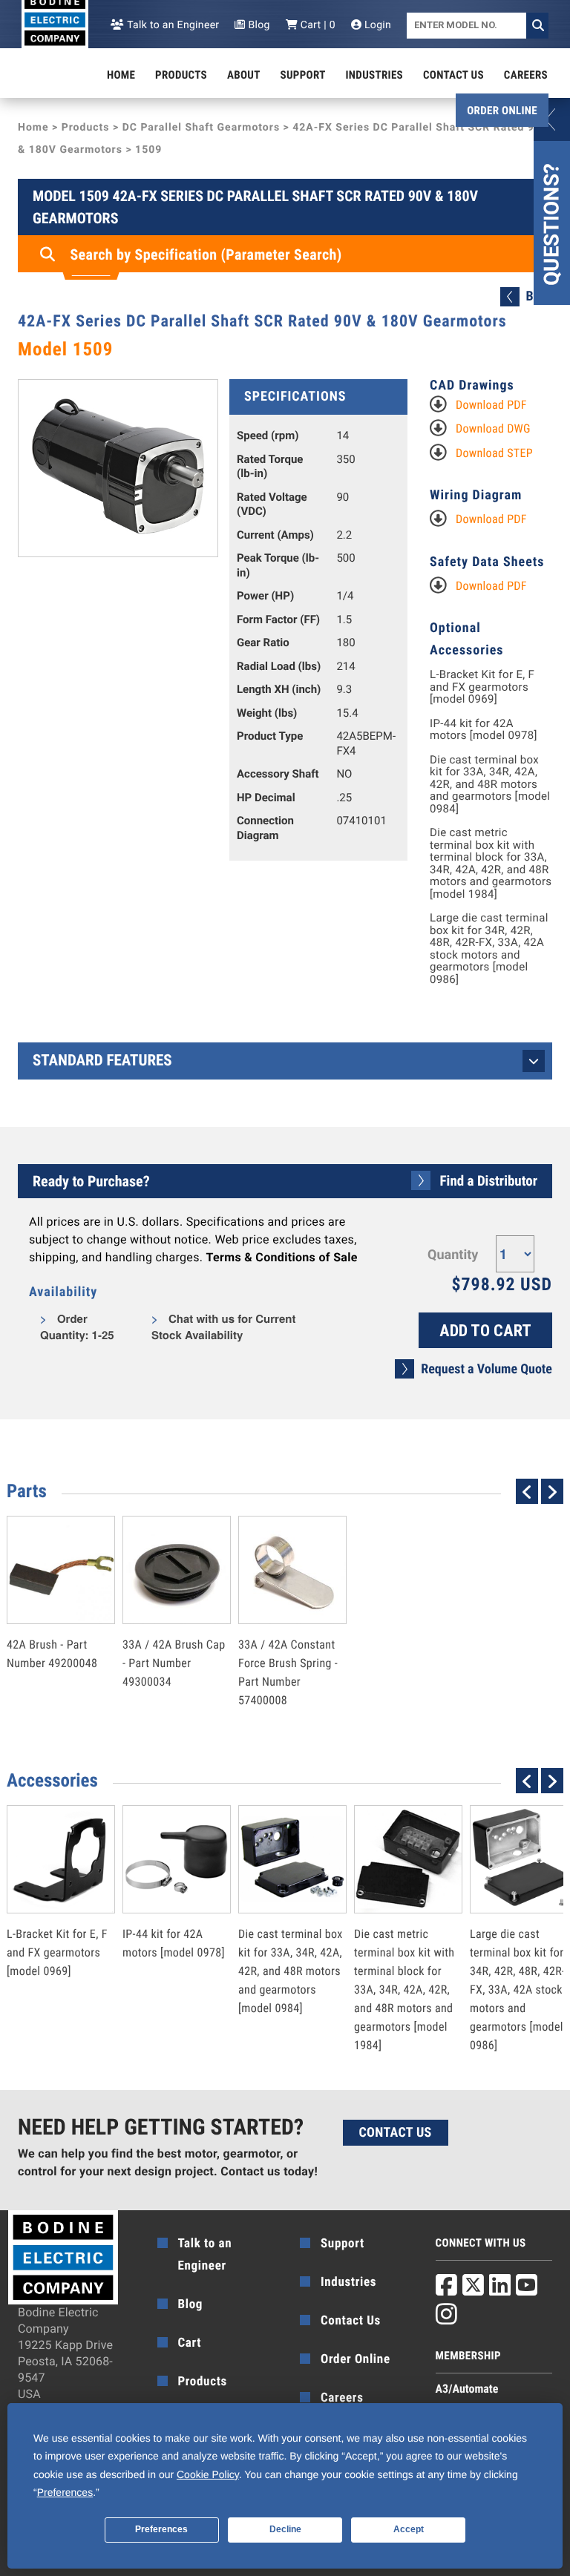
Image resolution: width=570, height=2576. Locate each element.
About (244, 75)
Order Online (502, 111)
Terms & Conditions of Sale (282, 1257)
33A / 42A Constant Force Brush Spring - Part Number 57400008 (288, 1640)
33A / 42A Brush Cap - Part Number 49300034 (174, 1631)
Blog (258, 25)
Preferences (161, 2529)
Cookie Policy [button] (208, 2474)
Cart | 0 (317, 25)
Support (303, 75)
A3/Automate (467, 2389)
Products (181, 75)
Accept (409, 2529)
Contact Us (453, 75)
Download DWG (493, 428)
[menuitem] (121, 75)
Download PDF (491, 405)
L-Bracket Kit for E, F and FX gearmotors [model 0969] (482, 687)
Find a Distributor (489, 1181)
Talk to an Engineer (172, 25)
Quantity (453, 1255)
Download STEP (494, 453)
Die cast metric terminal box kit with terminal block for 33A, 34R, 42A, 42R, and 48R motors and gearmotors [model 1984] (491, 863)
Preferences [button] (65, 2492)
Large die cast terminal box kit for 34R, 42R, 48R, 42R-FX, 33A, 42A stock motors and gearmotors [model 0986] (489, 949)
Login (376, 25)
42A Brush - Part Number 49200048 (52, 1622)
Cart (190, 2343)
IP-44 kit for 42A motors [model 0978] (484, 730)
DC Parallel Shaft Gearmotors (201, 128)
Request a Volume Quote (487, 1369)
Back (539, 296)
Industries (375, 75)
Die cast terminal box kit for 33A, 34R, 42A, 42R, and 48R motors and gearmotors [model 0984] (490, 785)
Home (121, 75)
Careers (526, 75)
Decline (285, 2529)
